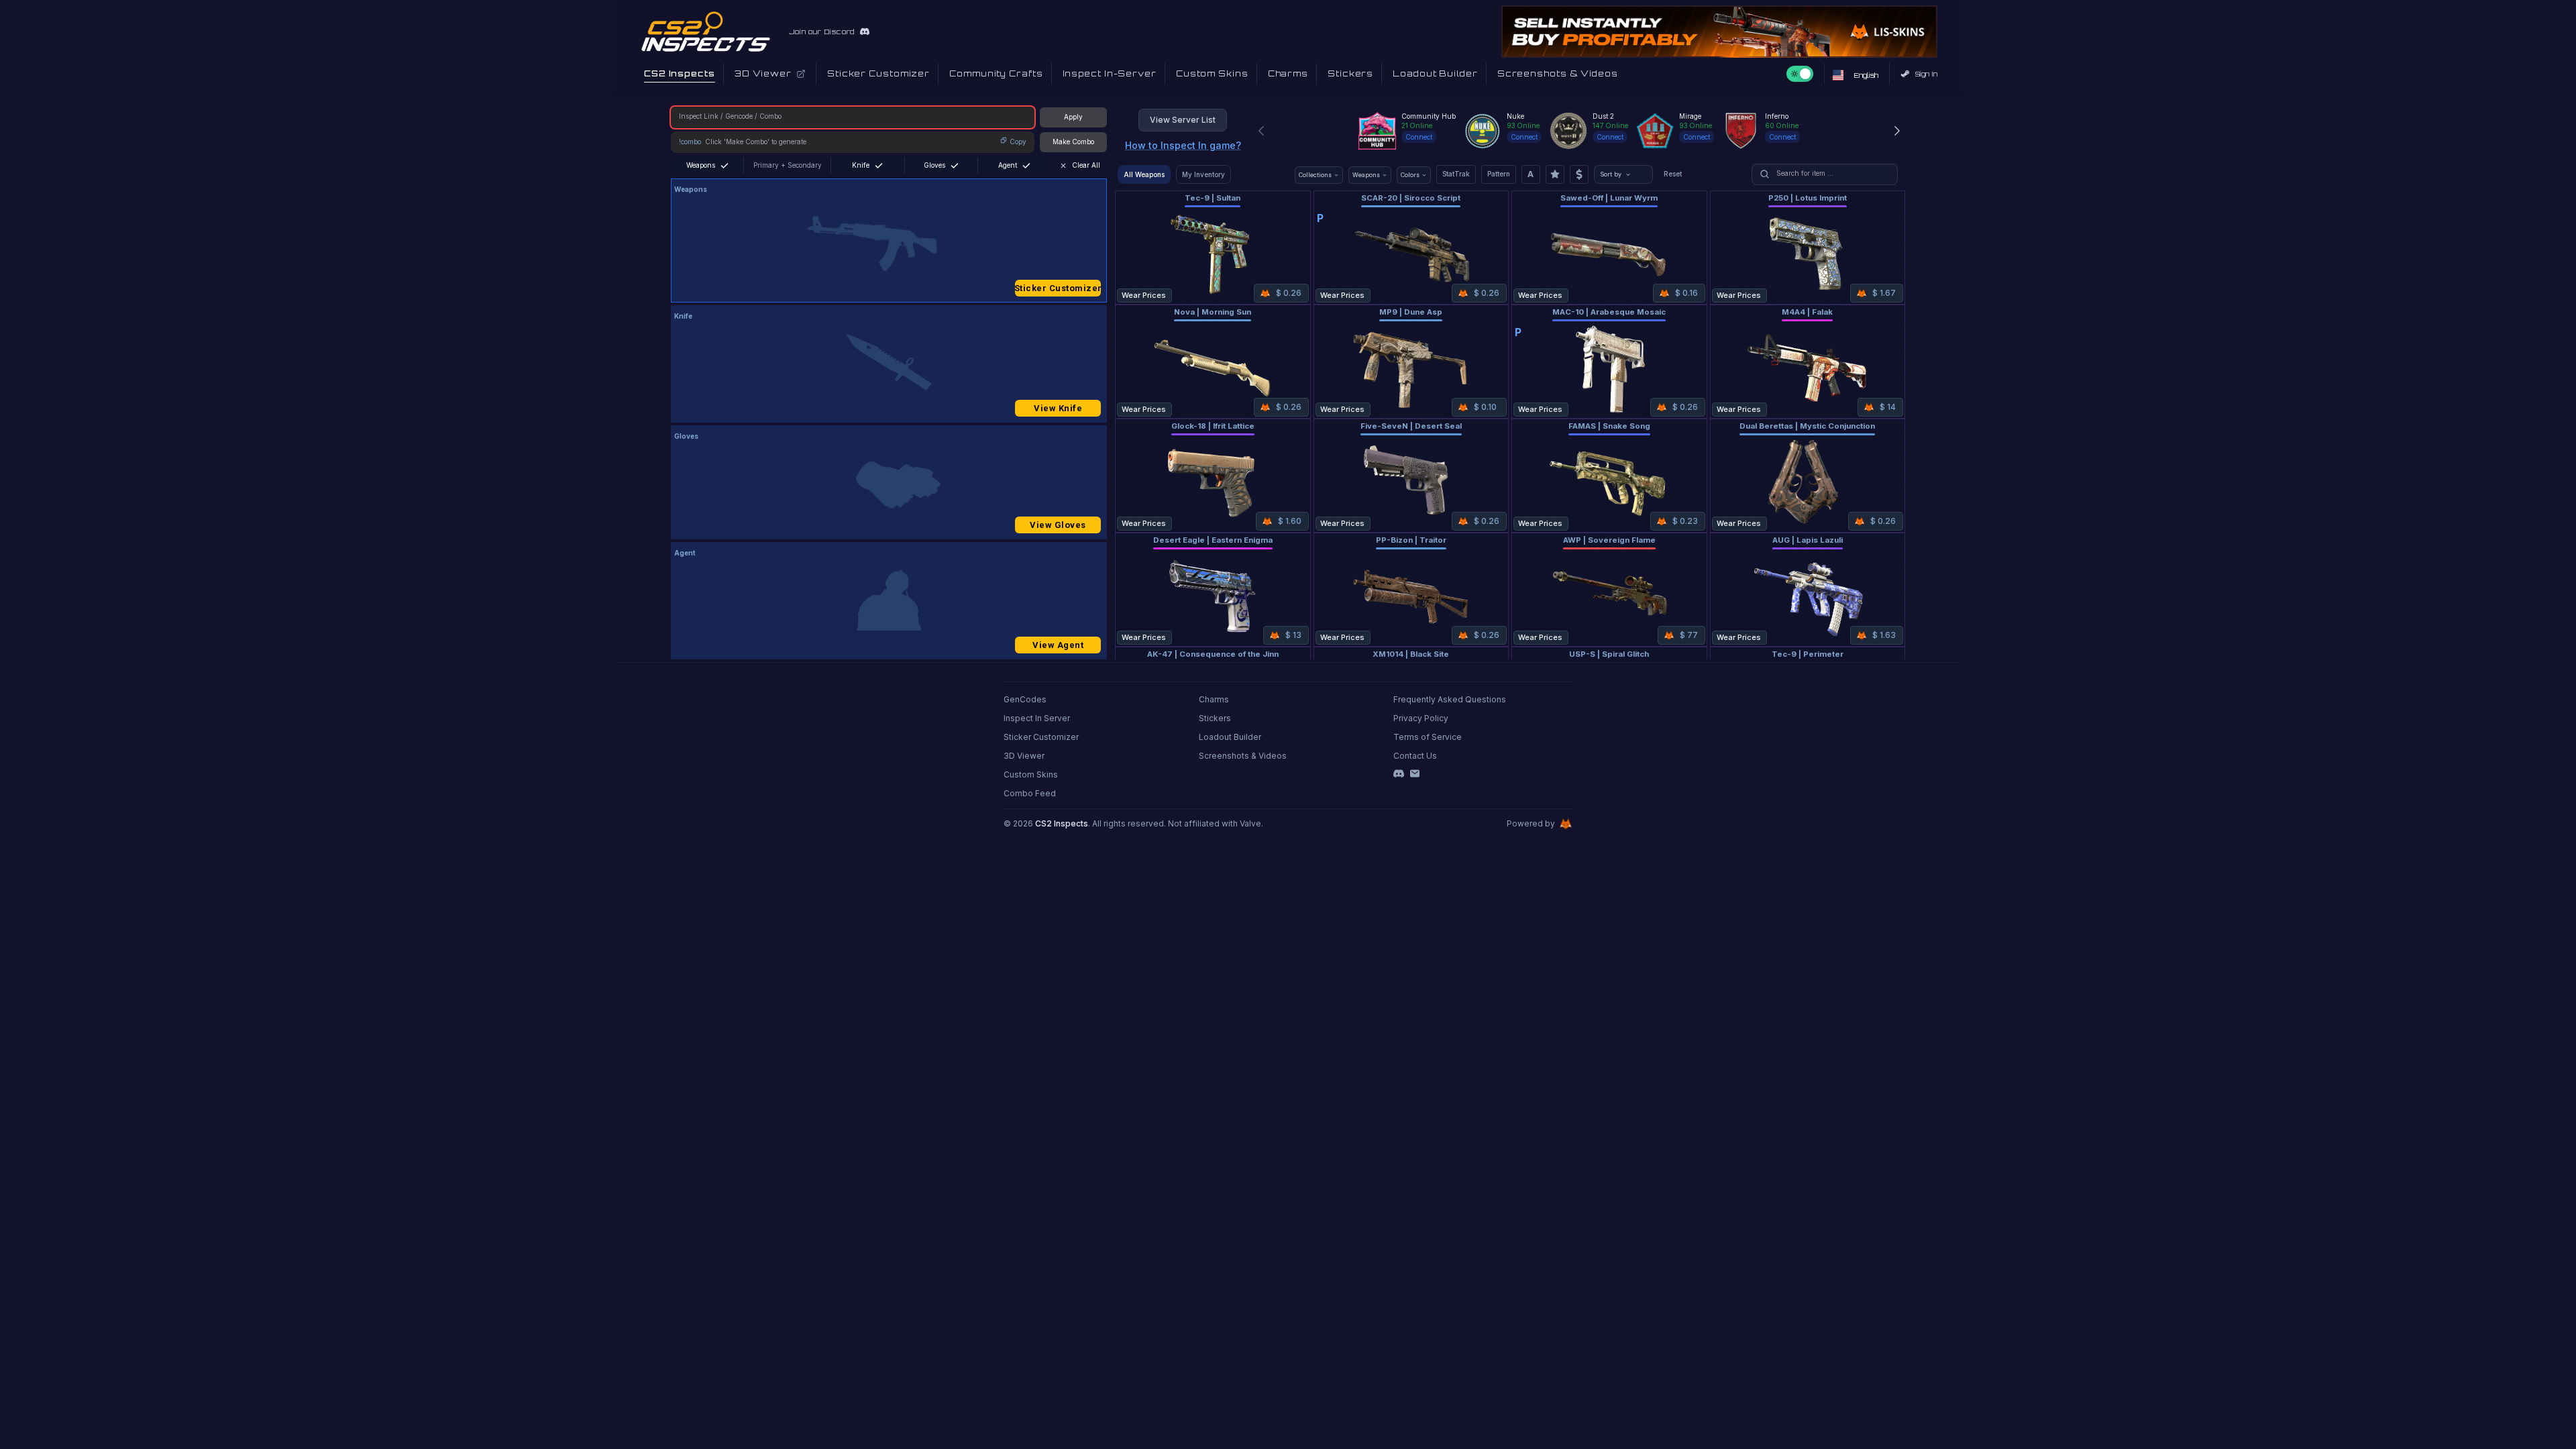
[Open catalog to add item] (889, 244)
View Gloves (1058, 525)
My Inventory (1203, 174)
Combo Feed (1030, 793)
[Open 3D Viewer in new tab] (801, 74)
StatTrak (1456, 174)
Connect (1419, 137)
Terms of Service (1428, 737)
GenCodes (1025, 699)
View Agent (1058, 645)
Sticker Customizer (1058, 288)
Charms (1214, 699)
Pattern (1499, 174)
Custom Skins (1031, 774)
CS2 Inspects (1062, 823)
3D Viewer (1024, 756)
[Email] (1415, 773)
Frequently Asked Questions (1450, 699)
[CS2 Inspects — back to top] (706, 32)
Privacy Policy (1421, 718)
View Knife (1058, 408)
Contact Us (1415, 756)
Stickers (1215, 718)
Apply (1073, 117)
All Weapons (1144, 174)
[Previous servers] (1261, 131)
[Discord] (1399, 773)
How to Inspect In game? (1183, 145)
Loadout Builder (1230, 737)
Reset (1673, 174)
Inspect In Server (1037, 718)
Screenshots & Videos (1243, 756)
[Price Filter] (1579, 174)
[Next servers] (1897, 131)
